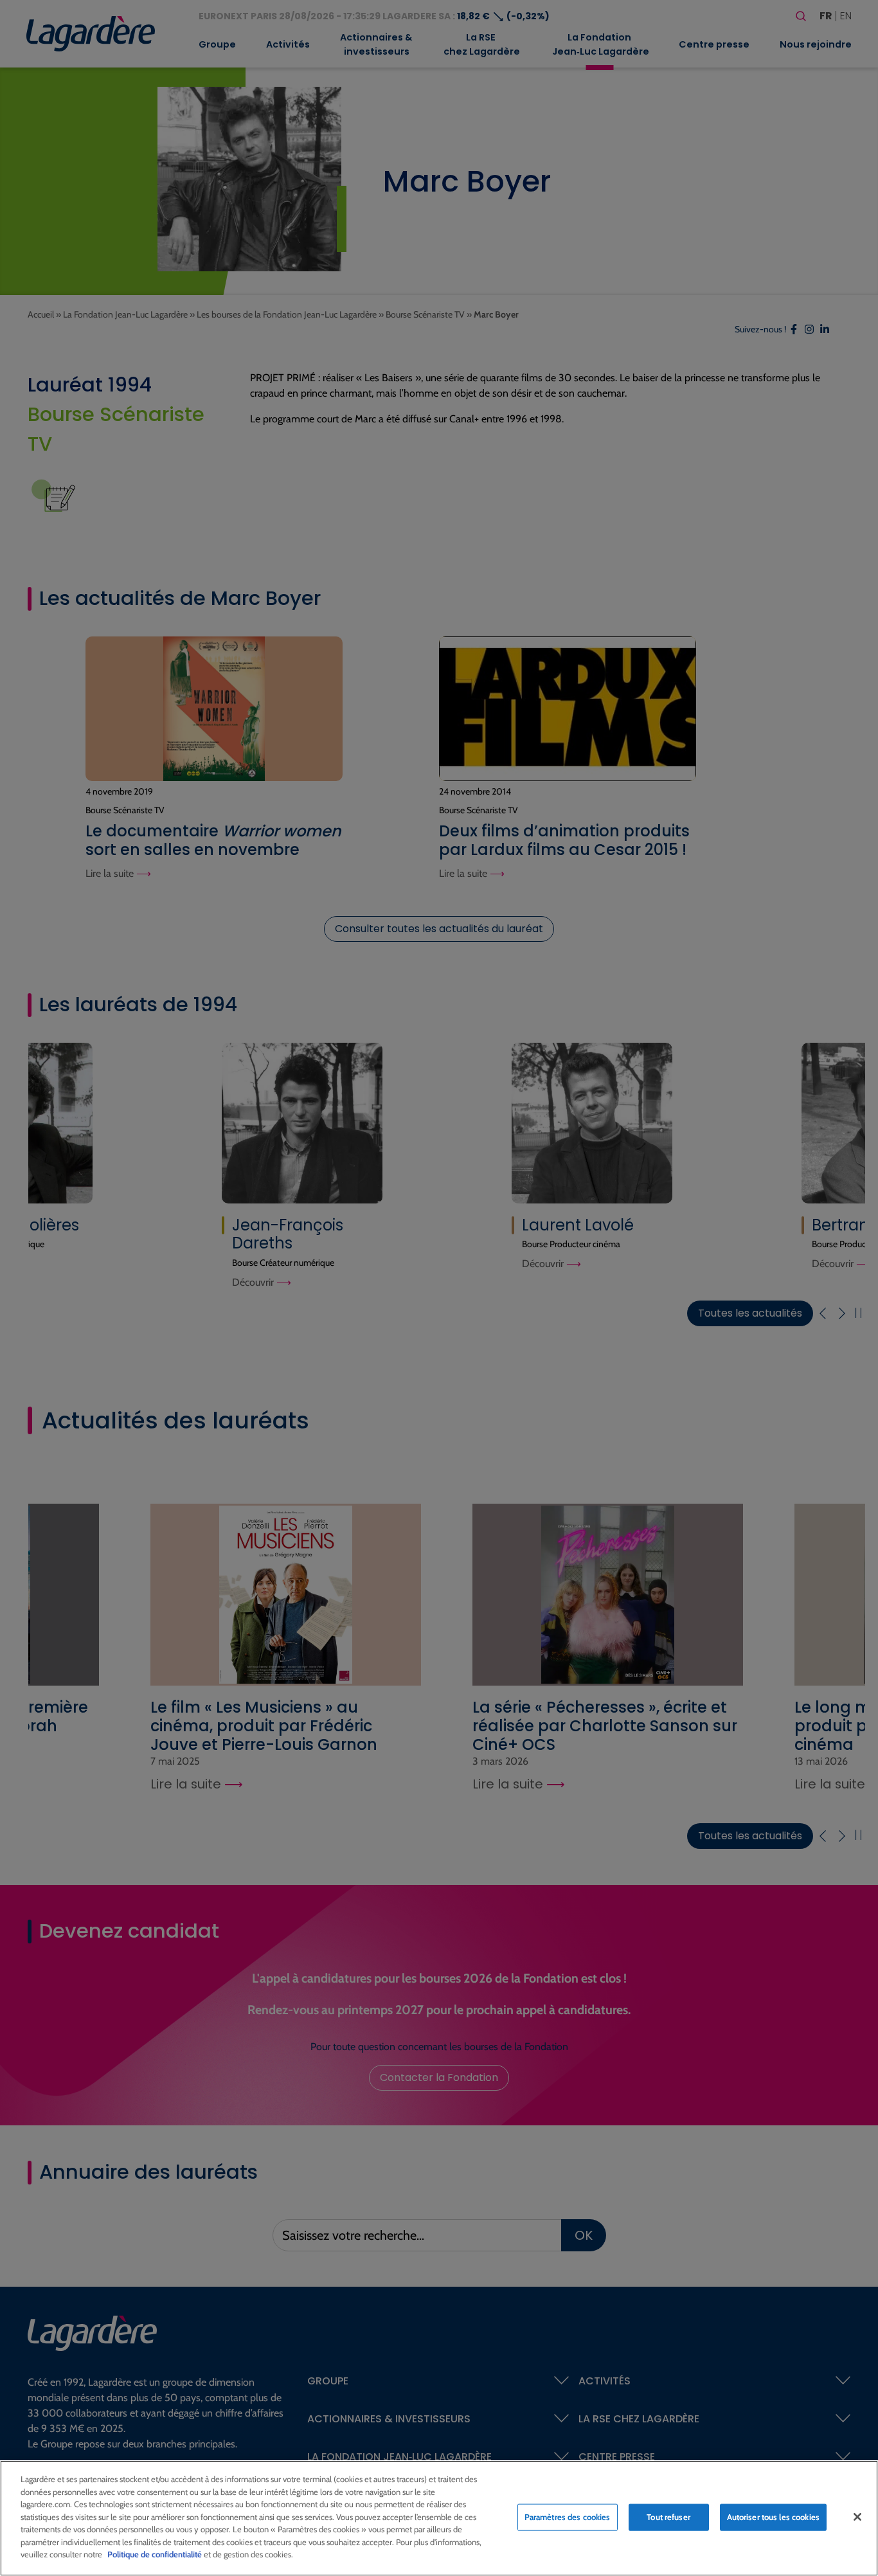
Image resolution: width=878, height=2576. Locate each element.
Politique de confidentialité (155, 2554)
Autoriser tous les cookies (773, 2517)
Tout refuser (668, 2517)
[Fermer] (857, 2517)
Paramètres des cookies (568, 2517)
